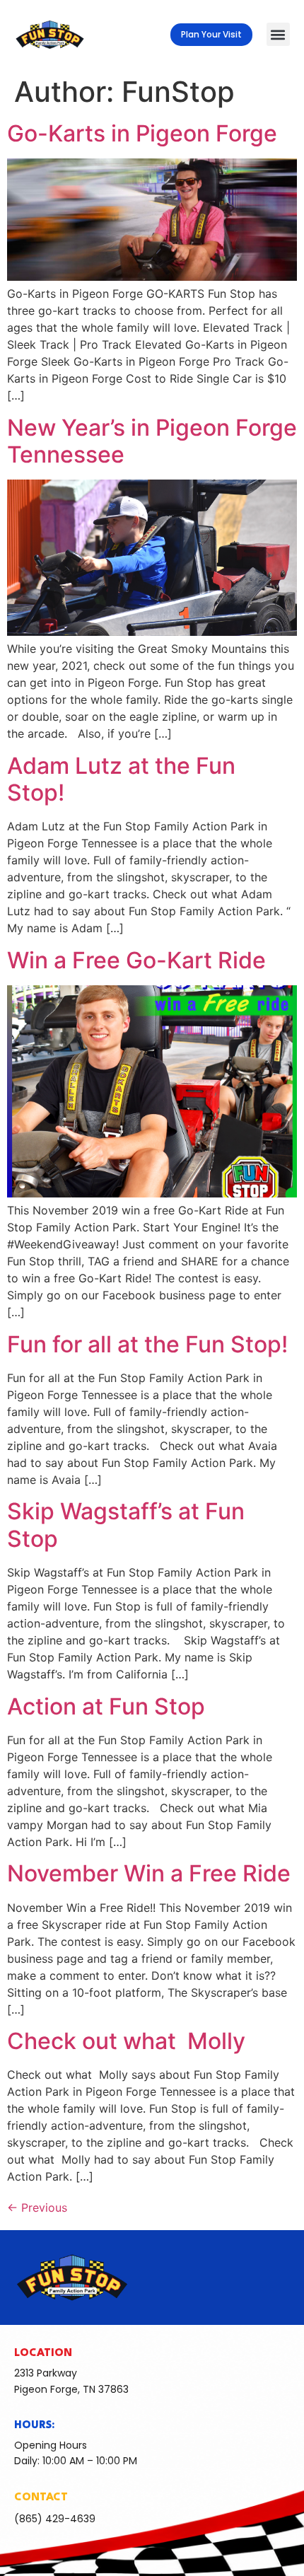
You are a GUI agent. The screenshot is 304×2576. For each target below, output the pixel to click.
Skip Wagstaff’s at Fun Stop (126, 1525)
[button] (278, 34)
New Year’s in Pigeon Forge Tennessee (152, 441)
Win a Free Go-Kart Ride (136, 960)
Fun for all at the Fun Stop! (147, 1344)
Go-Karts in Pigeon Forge (142, 133)
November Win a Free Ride (149, 1873)
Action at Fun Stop (106, 1706)
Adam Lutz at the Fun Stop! (121, 779)
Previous (37, 2207)
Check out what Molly (126, 2041)
